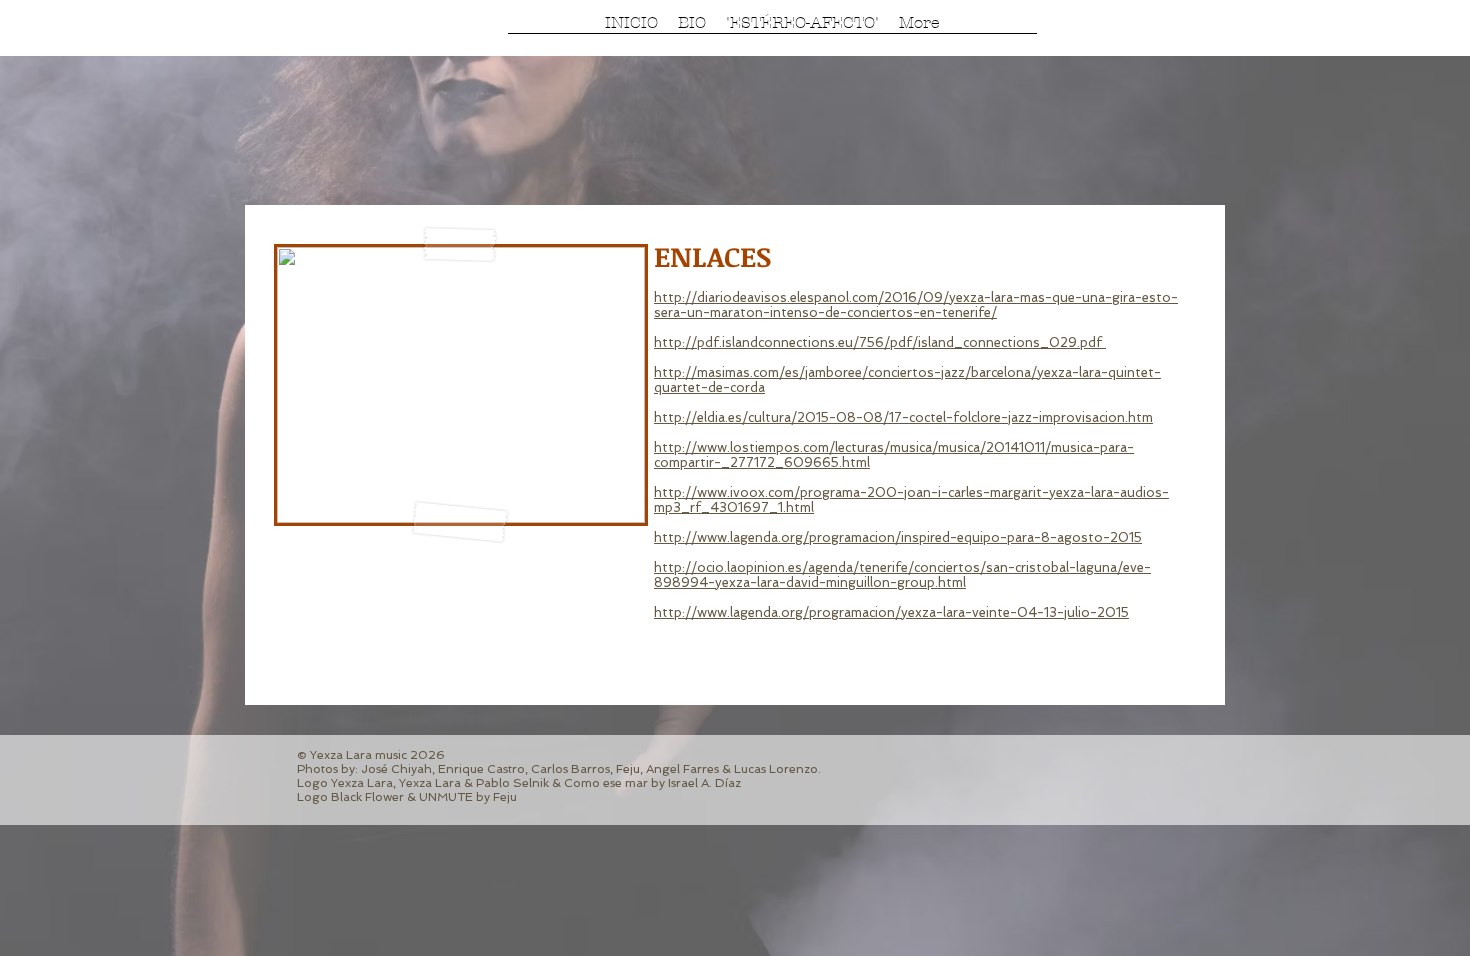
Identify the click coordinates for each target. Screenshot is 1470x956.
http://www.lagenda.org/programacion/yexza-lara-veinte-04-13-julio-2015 (891, 612)
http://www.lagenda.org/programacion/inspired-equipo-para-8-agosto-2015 (898, 537)
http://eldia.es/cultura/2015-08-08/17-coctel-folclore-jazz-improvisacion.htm (903, 417)
